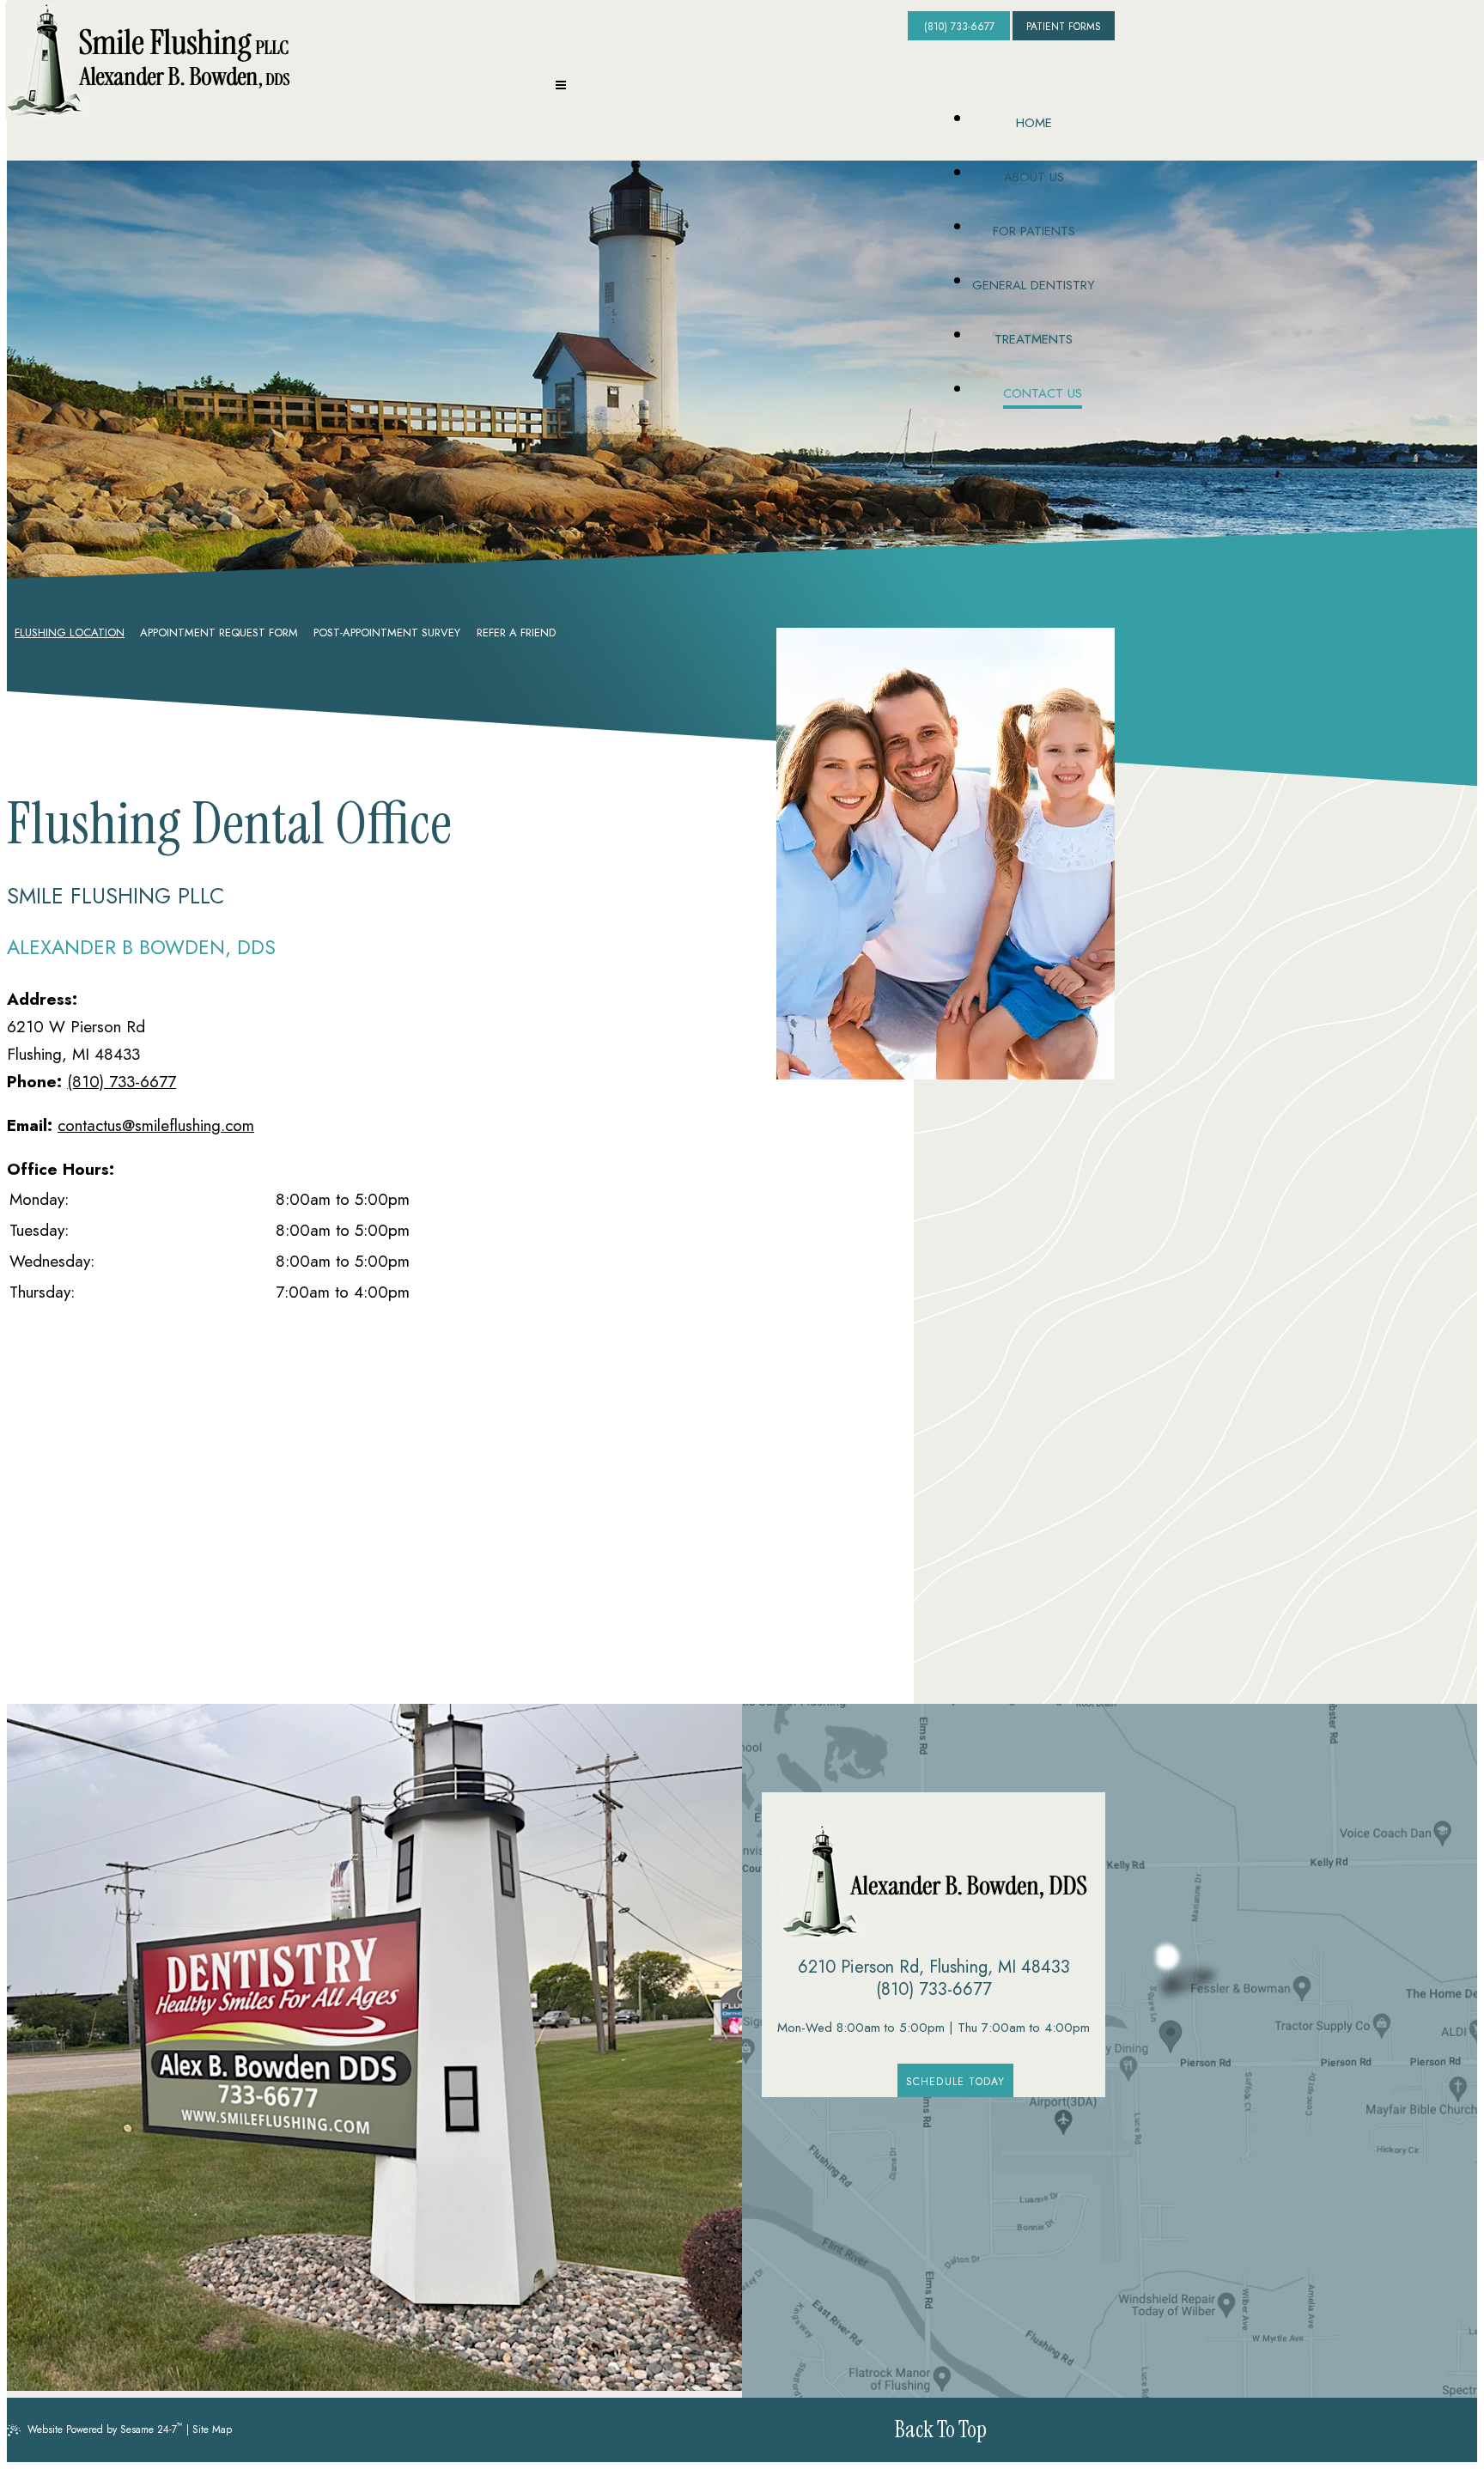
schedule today (956, 2082)
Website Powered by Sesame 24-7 (105, 2428)
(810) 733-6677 (959, 27)
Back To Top (941, 2429)
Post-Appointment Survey (387, 633)
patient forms (1064, 27)
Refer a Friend (516, 633)
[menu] (561, 88)
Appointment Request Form (219, 633)
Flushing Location (70, 633)
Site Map (212, 2429)
